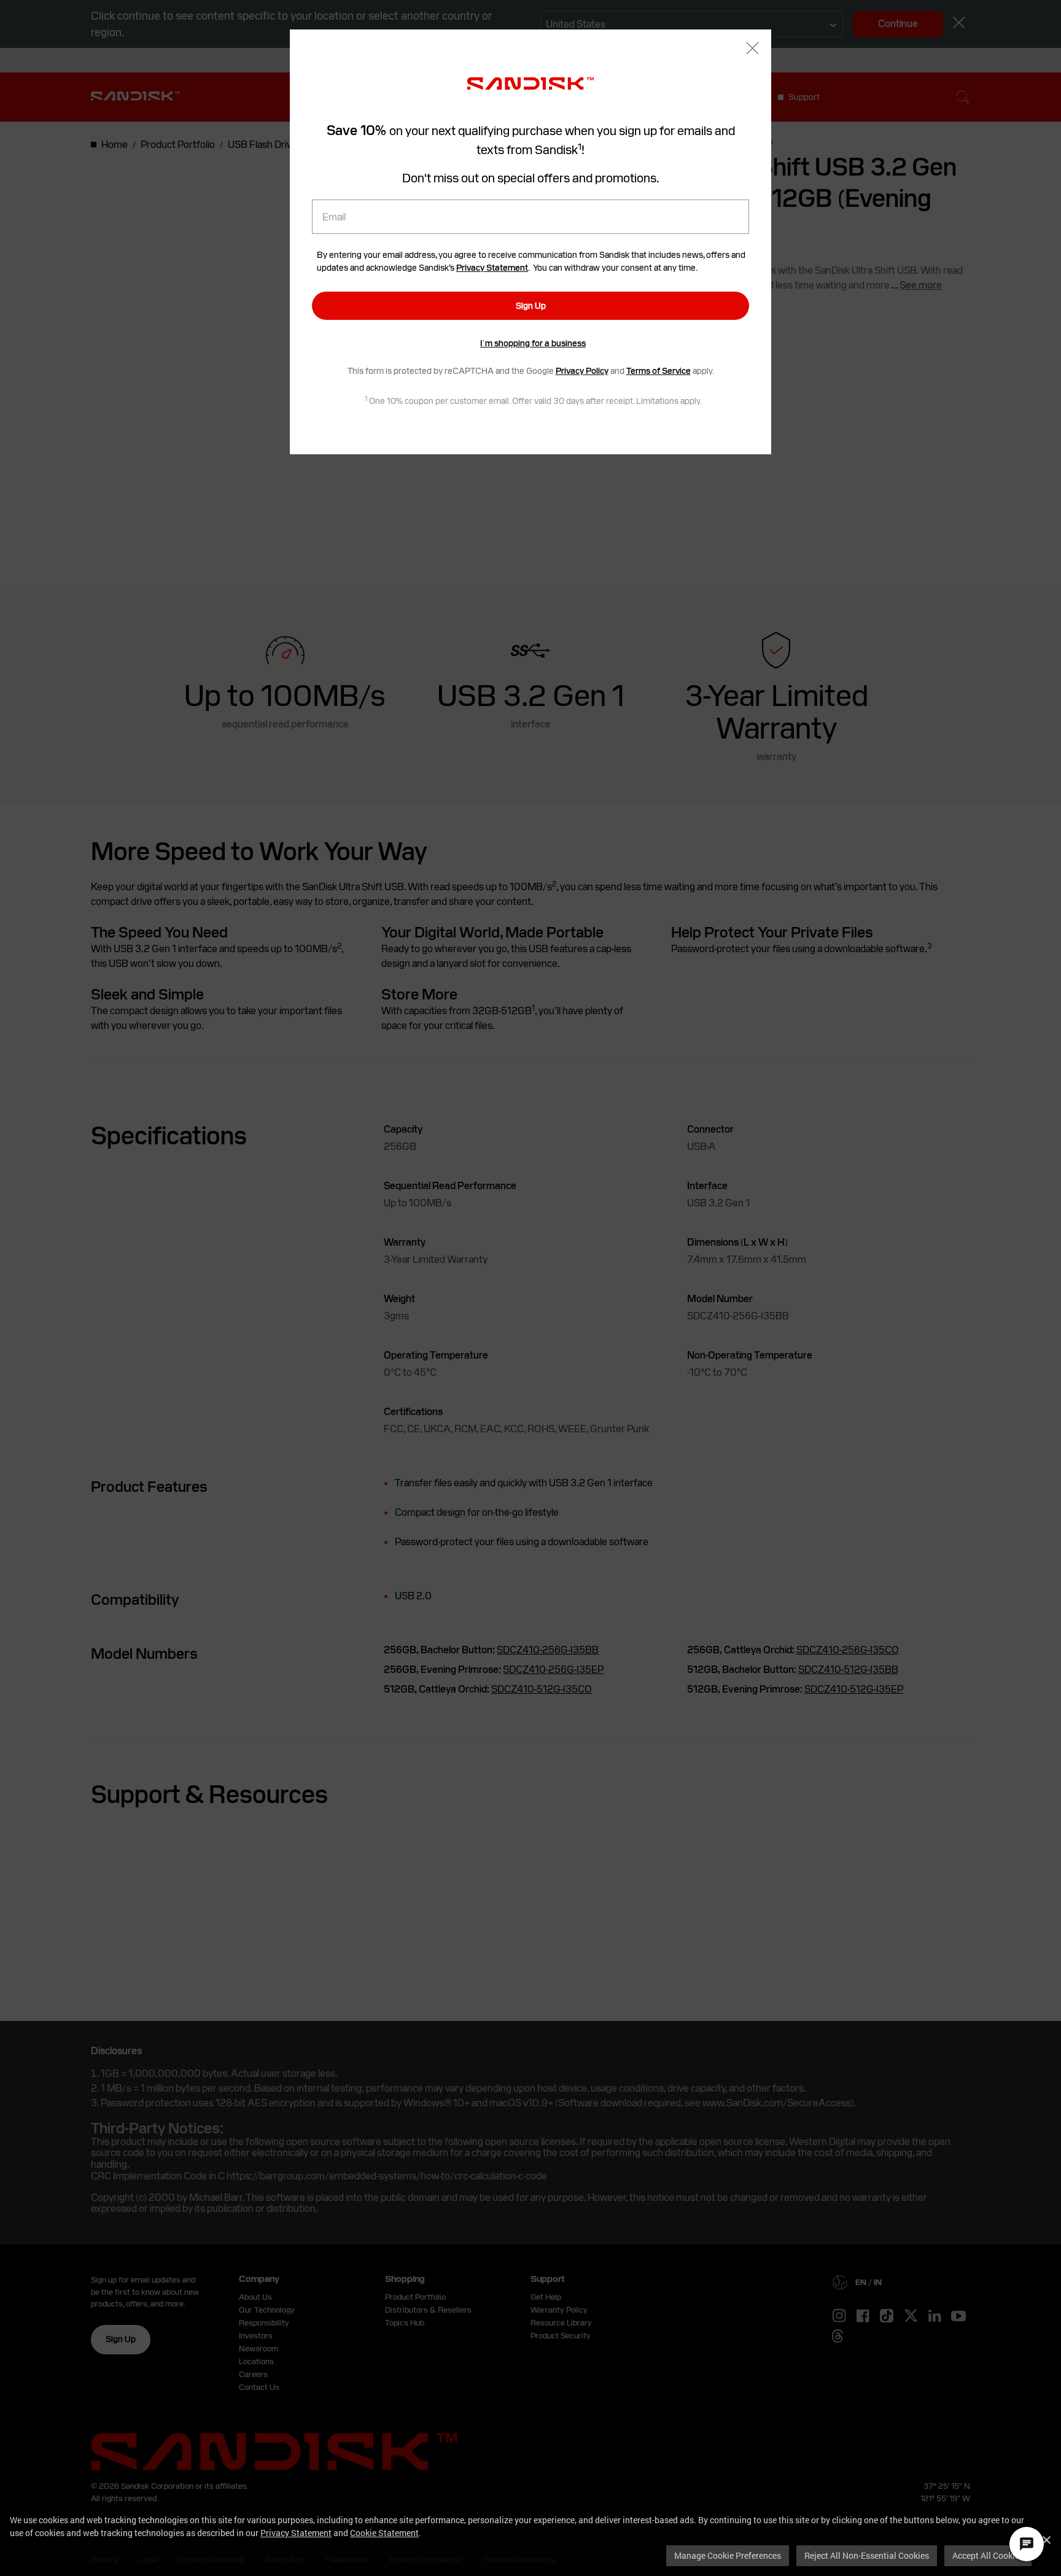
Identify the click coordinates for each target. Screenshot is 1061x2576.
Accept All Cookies (988, 2555)
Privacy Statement (296, 2533)
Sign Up (531, 306)
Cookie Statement (384, 2533)
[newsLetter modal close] (752, 49)
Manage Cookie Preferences (728, 2555)
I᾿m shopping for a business (533, 343)
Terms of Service (659, 371)
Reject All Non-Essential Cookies (867, 2555)
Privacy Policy (582, 371)
